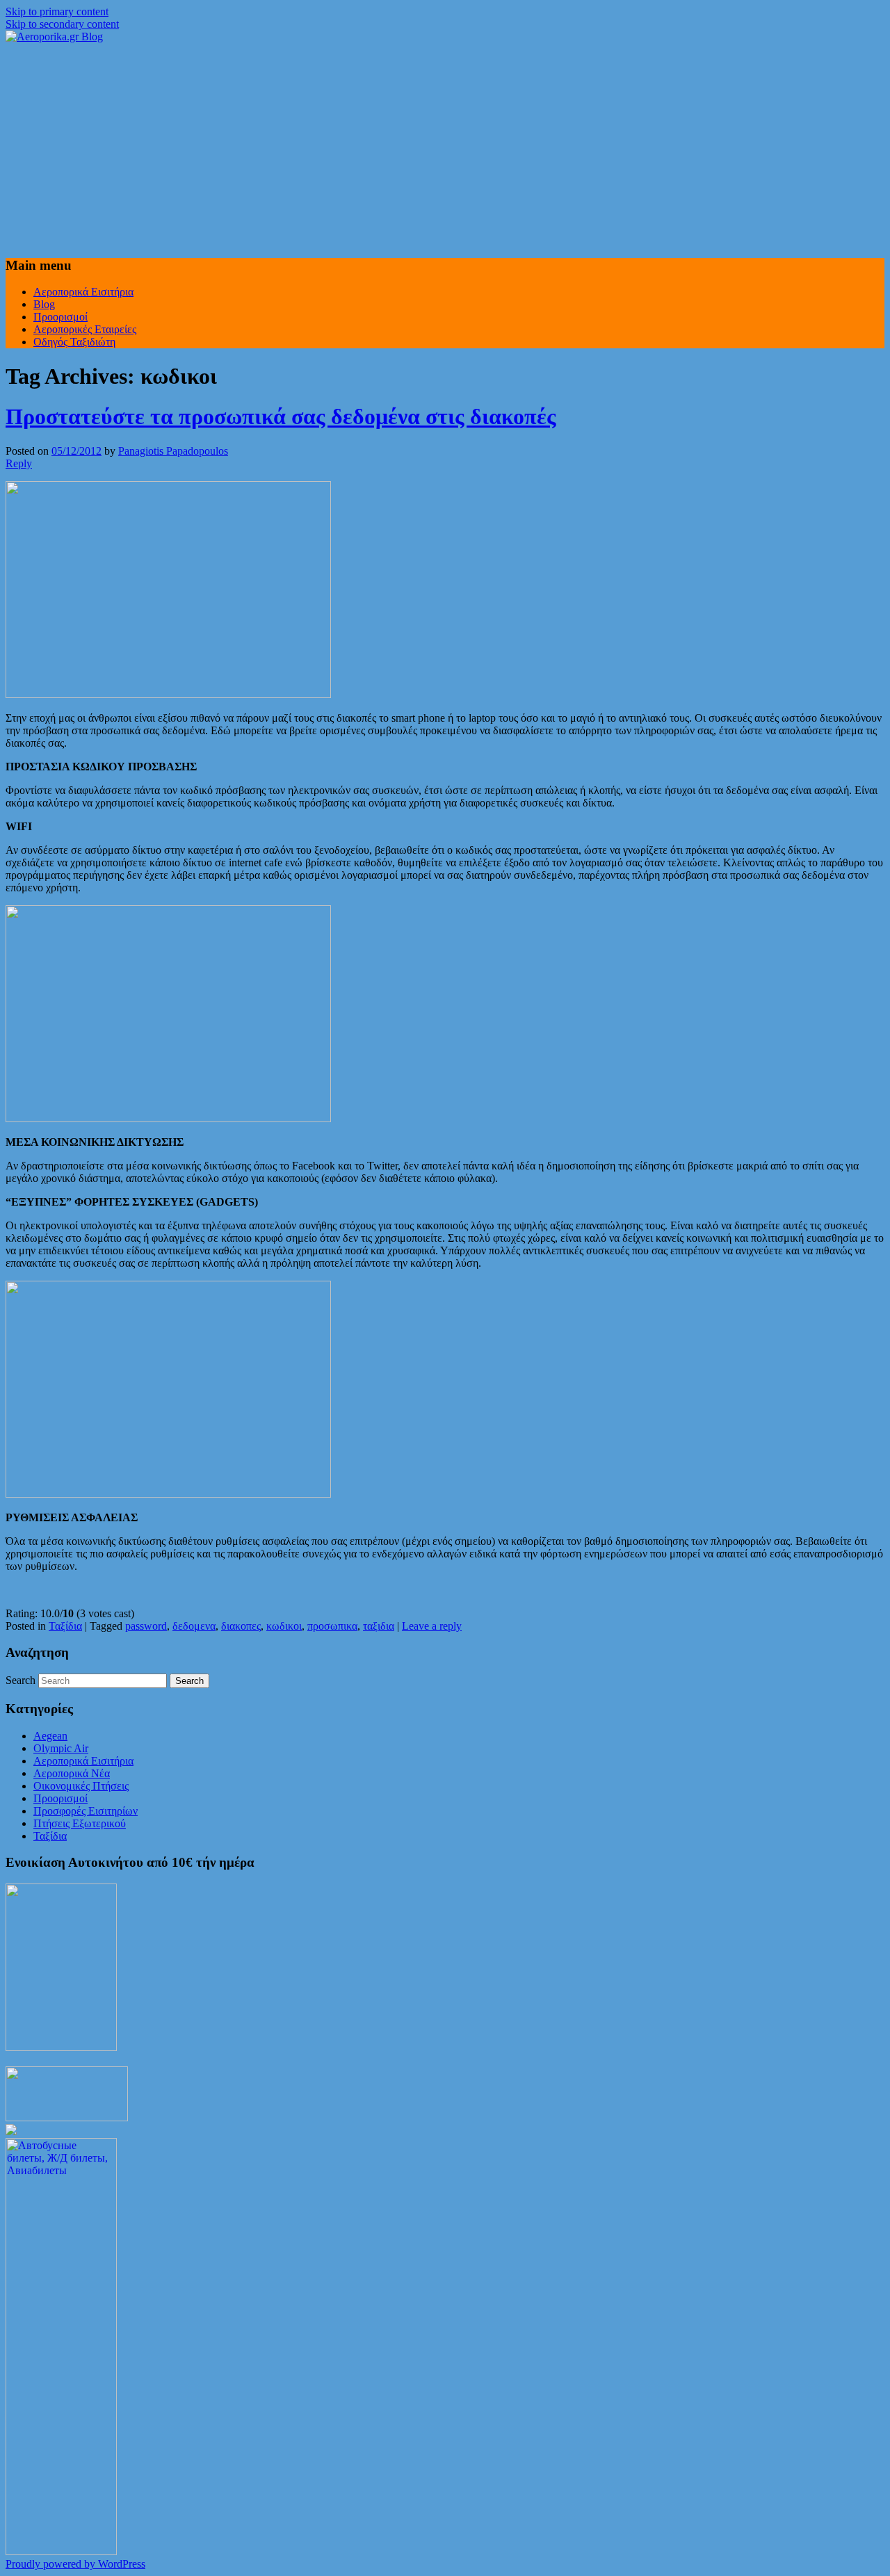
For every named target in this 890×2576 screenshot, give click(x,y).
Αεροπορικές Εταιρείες (85, 329)
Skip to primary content (57, 11)
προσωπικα (332, 1626)
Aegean (50, 1736)
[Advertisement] (445, 147)
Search (21, 1680)
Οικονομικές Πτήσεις (81, 1786)
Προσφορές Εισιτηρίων (86, 1811)
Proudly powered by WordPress (75, 2564)
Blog (44, 304)
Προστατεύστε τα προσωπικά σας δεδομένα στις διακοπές (281, 416)
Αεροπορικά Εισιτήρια (83, 292)
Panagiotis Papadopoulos (173, 451)
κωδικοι (284, 1626)
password (146, 1626)
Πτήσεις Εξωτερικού (80, 1823)
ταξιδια (379, 1626)
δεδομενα (194, 1626)
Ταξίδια (65, 1626)
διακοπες (241, 1626)
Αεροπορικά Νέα (72, 1773)
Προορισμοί (60, 317)
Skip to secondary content (62, 24)
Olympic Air (61, 1748)
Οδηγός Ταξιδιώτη (74, 342)
